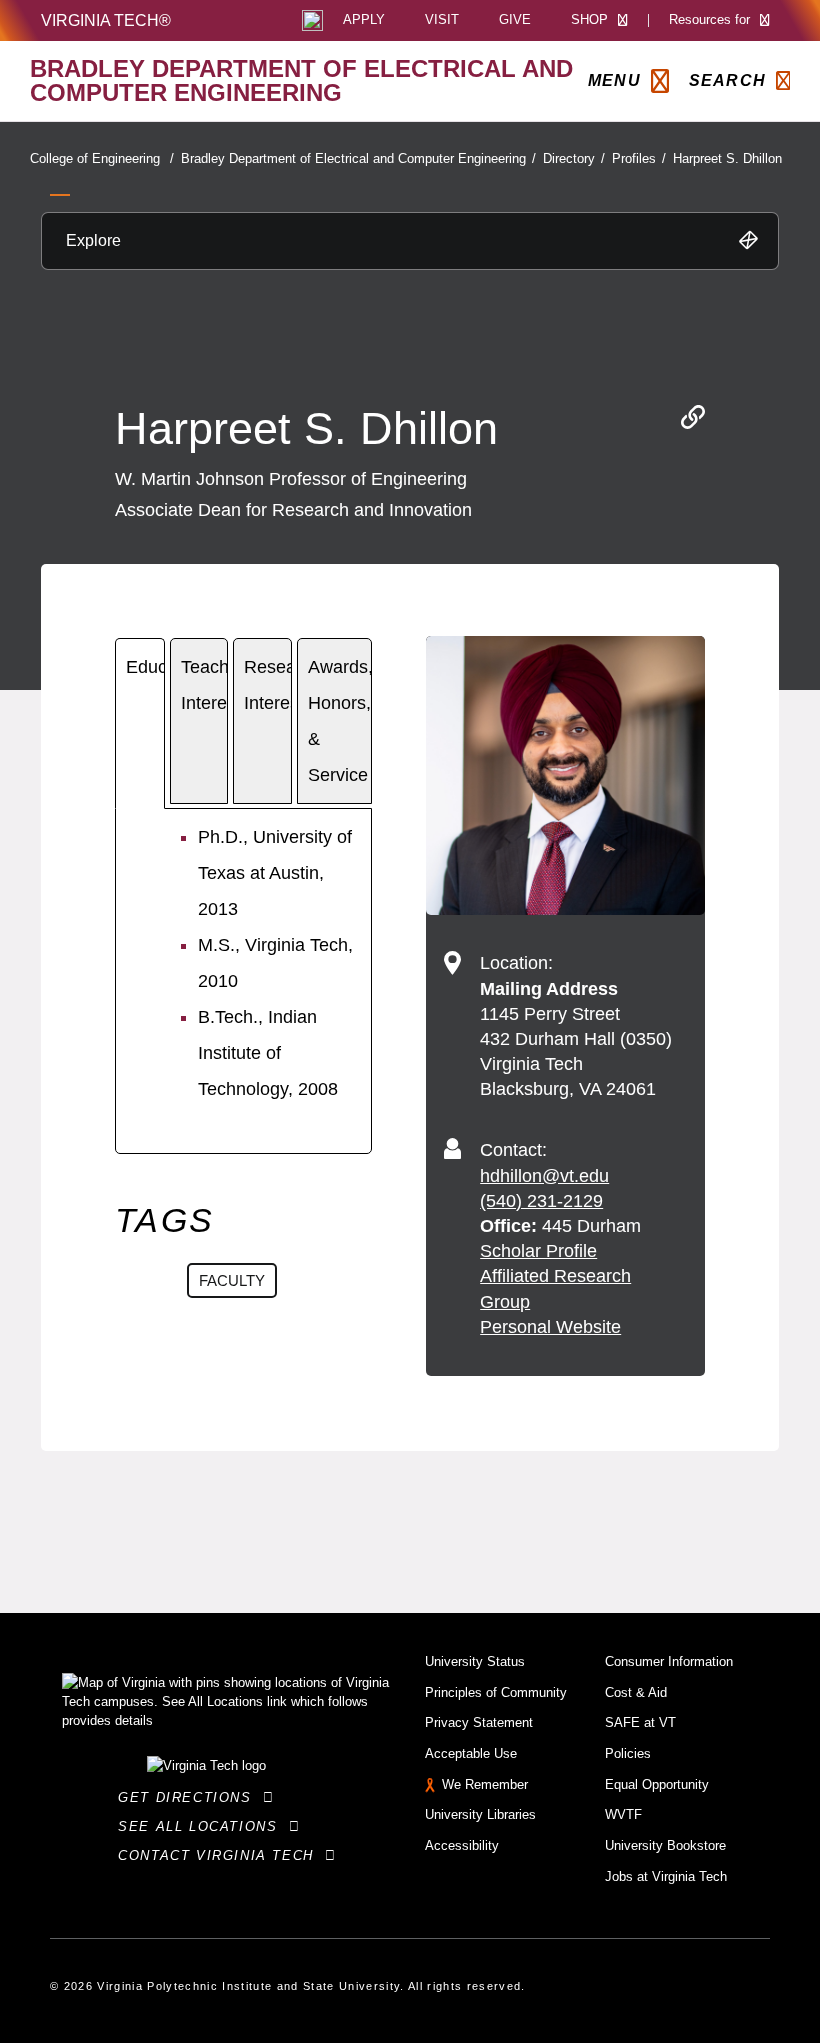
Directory (574, 158)
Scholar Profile (538, 1251)
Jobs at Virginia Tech (666, 1876)
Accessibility (462, 1845)
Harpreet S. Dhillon (727, 158)
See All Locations (203, 1826)
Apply (364, 20)
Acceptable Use (471, 1753)
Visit (442, 20)
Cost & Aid (636, 1692)
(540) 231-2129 (541, 1201)
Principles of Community (496, 1692)
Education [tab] (145, 667)
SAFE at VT (640, 1722)
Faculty (232, 1280)
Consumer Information (669, 1661)
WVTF (623, 1814)
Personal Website (550, 1327)
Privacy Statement (479, 1722)
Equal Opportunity (657, 1784)
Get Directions (190, 1797)
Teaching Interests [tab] (204, 685)
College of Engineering (102, 158)
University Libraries (480, 1814)
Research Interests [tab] (268, 685)
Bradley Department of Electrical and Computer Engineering (358, 158)
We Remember (485, 1784)
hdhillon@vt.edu (544, 1176)
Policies (628, 1753)
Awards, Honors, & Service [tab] (340, 721)
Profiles (639, 158)
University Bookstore (665, 1845)
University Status (475, 1661)
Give (515, 20)
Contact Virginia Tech (221, 1855)
